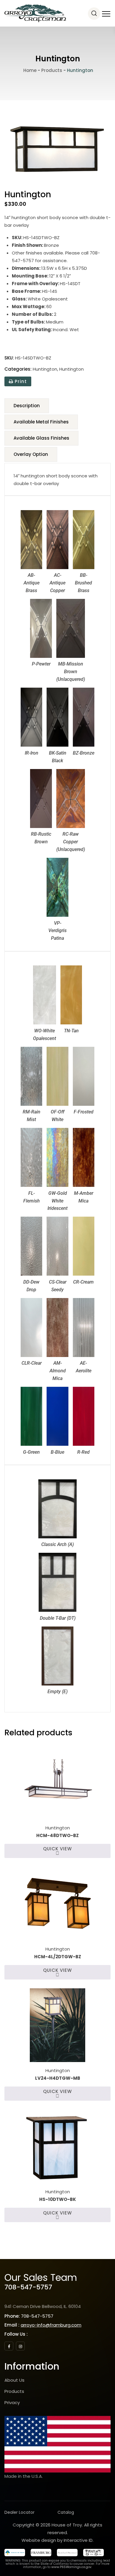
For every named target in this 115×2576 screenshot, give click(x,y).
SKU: (9, 358)
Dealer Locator (19, 2512)
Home (29, 70)
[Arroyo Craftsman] (35, 13)
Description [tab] (27, 406)
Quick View (57, 1849)
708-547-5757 (28, 2287)
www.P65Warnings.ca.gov (71, 2567)
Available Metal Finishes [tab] (41, 422)
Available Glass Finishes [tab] (41, 438)
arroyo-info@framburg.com (51, 2325)
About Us (14, 2380)
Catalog (66, 2512)
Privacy (12, 2402)
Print (20, 381)
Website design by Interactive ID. (57, 2540)
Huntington (45, 369)
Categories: (18, 369)
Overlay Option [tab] (31, 454)
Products (14, 2391)
